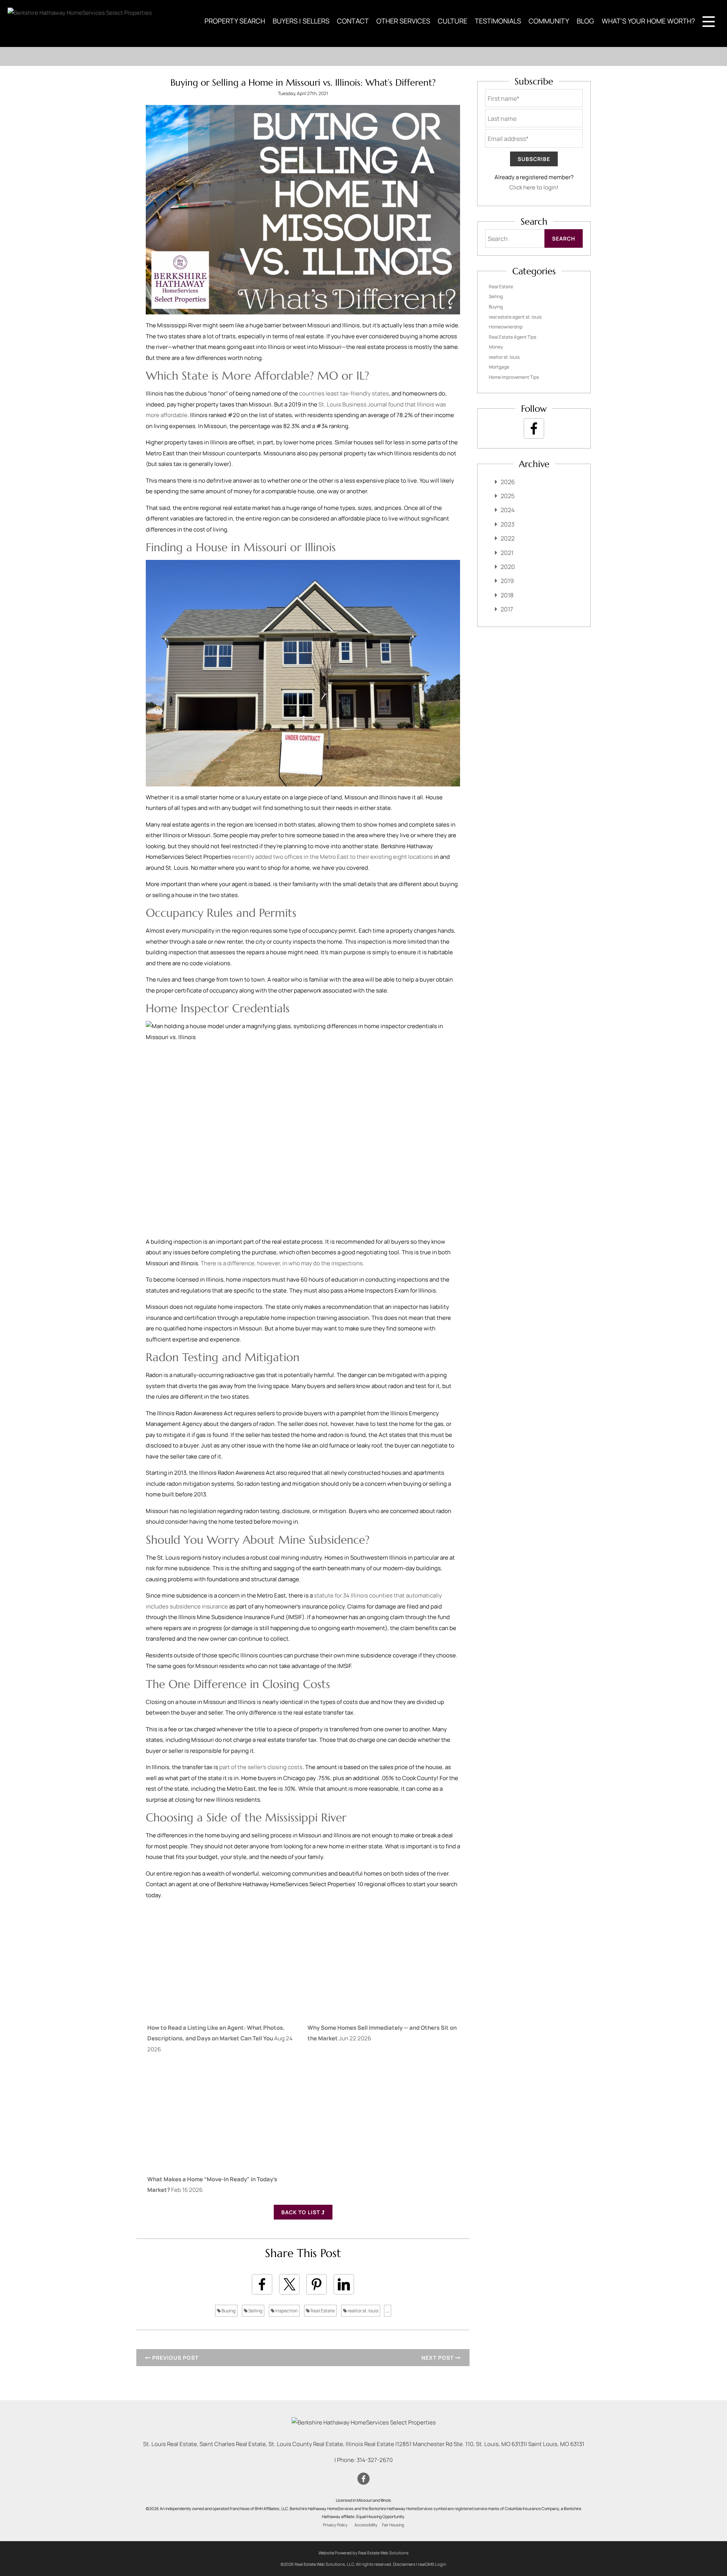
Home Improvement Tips (514, 377)
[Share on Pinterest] (317, 2284)
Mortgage (499, 367)
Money (496, 347)
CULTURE (452, 21)
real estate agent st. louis (515, 317)
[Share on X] (289, 2284)
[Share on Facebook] (262, 2284)
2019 (507, 581)
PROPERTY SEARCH (235, 21)
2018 (507, 595)
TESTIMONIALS (498, 21)
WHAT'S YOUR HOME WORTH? (648, 21)
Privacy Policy (335, 2525)
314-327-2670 (375, 2460)
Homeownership (506, 327)
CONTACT (353, 21)
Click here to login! (534, 187)
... (388, 2311)
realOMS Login (432, 2564)
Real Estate (322, 2311)
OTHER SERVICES (403, 21)
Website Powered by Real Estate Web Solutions (363, 2553)
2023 (508, 524)
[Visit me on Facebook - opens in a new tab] (534, 428)
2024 (508, 510)
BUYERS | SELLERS (301, 21)
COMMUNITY (549, 21)
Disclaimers (404, 2564)
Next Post (438, 2358)
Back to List (301, 2212)
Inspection (286, 2311)
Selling (255, 2311)
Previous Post (175, 2358)
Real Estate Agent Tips (512, 337)
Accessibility (366, 2525)
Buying (228, 2311)
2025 (508, 496)
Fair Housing (393, 2525)
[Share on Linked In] (344, 2284)
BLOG (585, 21)
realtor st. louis (363, 2311)
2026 (508, 482)
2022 (508, 538)
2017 (507, 609)
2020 (508, 567)
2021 (507, 553)
